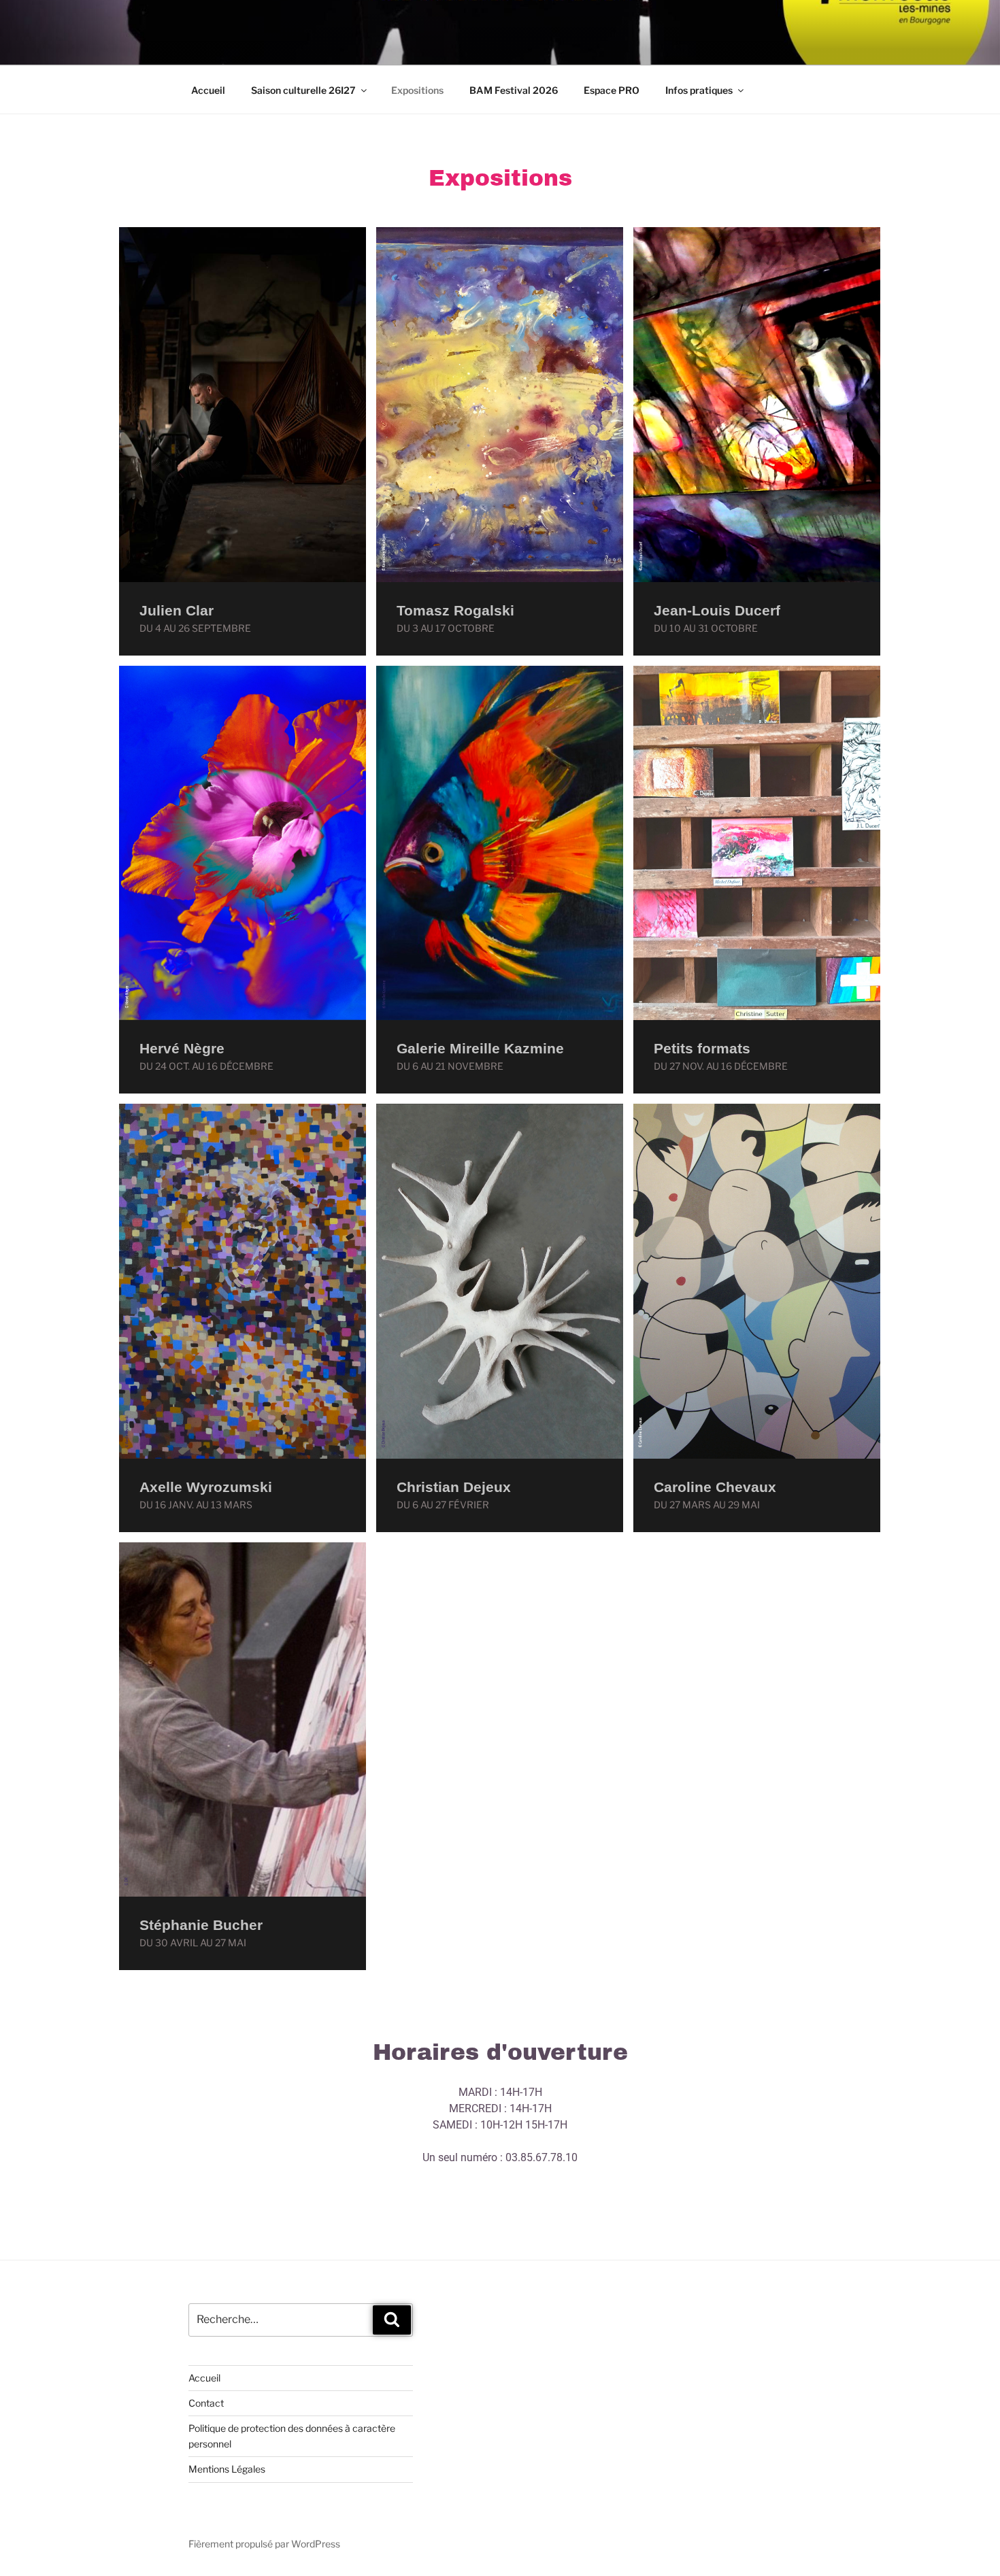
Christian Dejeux (454, 1487)
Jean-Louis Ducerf (717, 610)
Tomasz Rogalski (455, 610)
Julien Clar (177, 610)
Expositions (417, 90)
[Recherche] (392, 2320)
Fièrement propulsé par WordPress (264, 2544)
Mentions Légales (227, 2469)
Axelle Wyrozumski (206, 1487)
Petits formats (702, 1048)
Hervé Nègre (182, 1048)
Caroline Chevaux (715, 1487)
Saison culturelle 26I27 (303, 90)
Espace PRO (612, 90)
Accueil (208, 90)
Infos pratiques (699, 90)
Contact (206, 2403)
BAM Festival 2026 (514, 90)
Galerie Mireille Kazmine (480, 1048)
